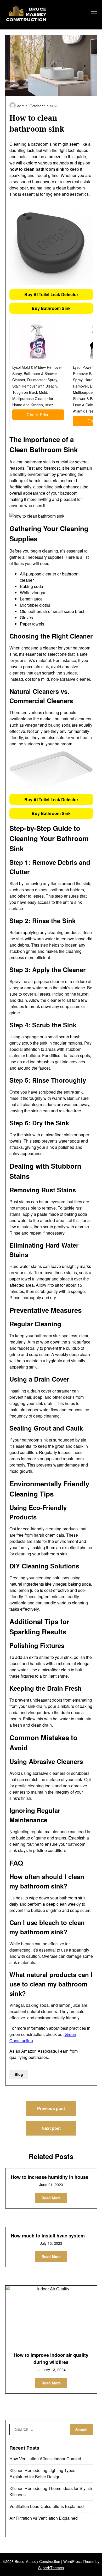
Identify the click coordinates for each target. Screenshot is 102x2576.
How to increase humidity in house (50, 2177)
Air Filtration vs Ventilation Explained (44, 2518)
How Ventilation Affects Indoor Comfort (45, 2459)
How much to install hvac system (48, 2236)
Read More (51, 2198)
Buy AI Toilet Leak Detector (51, 294)
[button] (51, 294)
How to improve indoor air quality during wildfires (51, 2359)
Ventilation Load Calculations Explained (47, 2506)
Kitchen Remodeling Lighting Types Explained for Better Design (42, 2473)
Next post (51, 2128)
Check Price (38, 415)
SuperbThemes (51, 2568)
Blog (19, 2074)
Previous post (51, 2108)
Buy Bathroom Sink (51, 308)
